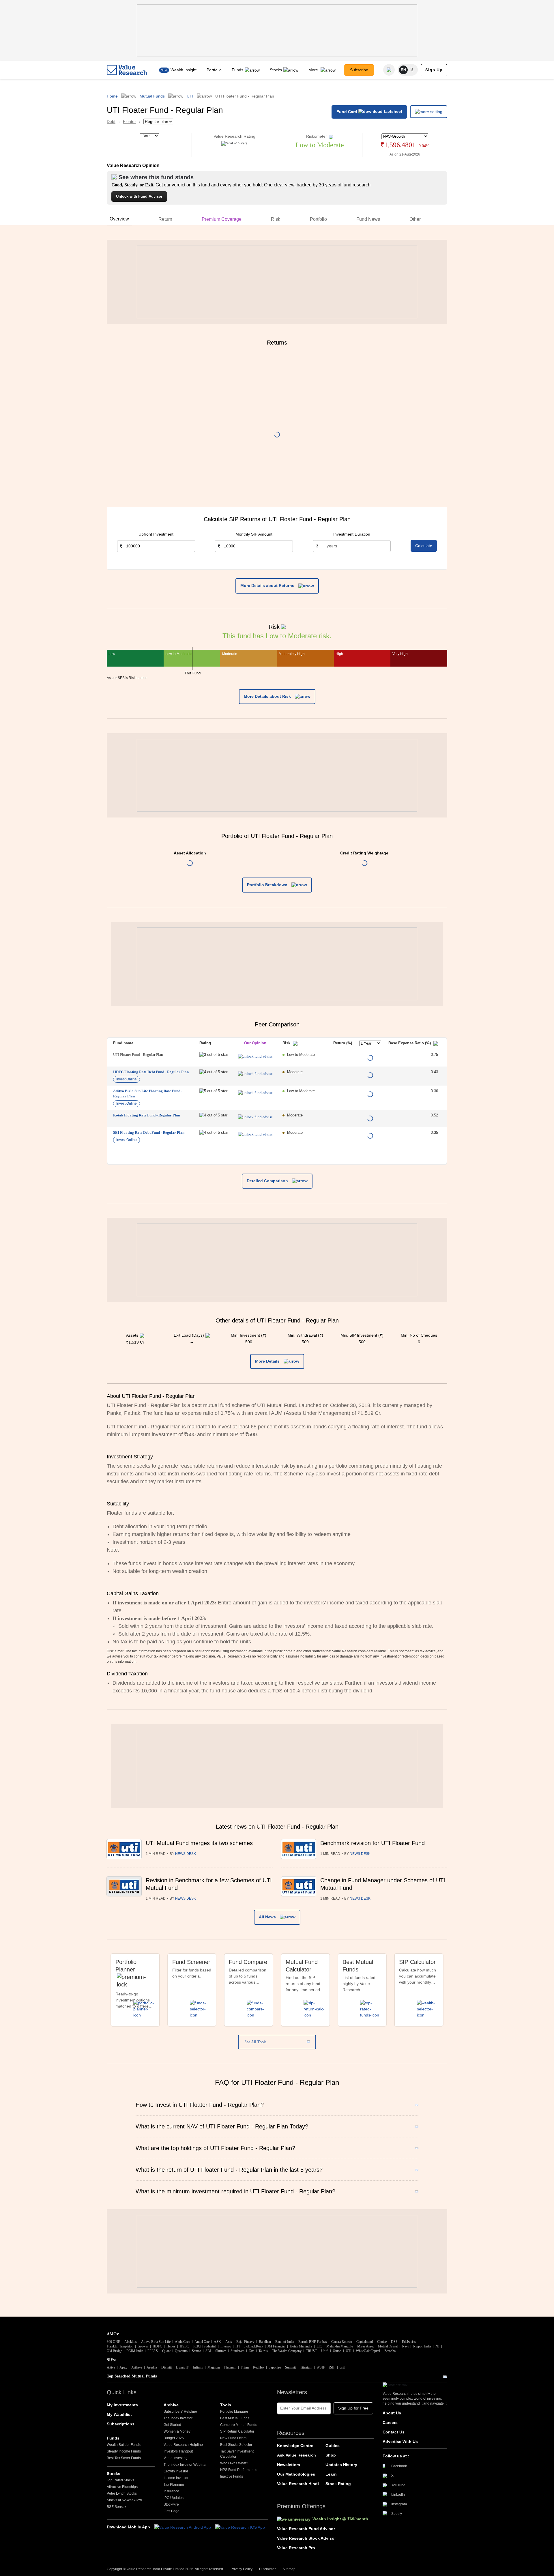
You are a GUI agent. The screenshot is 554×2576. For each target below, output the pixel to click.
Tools (226, 2405)
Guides (333, 2446)
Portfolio (214, 70)
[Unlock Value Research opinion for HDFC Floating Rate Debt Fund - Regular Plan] (255, 1074)
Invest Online (127, 1079)
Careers (390, 2422)
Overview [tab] (119, 219)
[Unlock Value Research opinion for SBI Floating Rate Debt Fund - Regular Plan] (255, 1134)
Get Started (172, 2425)
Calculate (424, 546)
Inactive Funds (232, 2476)
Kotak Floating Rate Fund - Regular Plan (147, 1115)
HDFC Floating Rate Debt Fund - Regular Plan (151, 1072)
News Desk (186, 1854)
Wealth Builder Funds (124, 2445)
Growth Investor (176, 2471)
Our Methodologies (296, 2474)
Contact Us (394, 2432)
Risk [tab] (276, 219)
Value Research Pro (296, 2548)
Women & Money (177, 2431)
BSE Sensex (117, 2507)
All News (268, 1917)
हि (412, 70)
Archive (171, 2405)
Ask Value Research (296, 2455)
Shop (331, 2455)
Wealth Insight (184, 70)
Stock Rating (338, 2484)
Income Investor (176, 2478)
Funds (237, 70)
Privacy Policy (242, 2569)
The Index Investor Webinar (185, 2465)
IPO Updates (174, 2498)
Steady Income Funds (124, 2451)
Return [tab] (165, 219)
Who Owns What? (234, 2463)
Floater (129, 121)
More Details (268, 1361)
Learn (331, 2474)
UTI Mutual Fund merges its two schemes (199, 1843)
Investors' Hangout (178, 2451)
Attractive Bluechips (122, 2487)
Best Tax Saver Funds (124, 2458)
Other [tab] (415, 219)
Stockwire (171, 2504)
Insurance (171, 2491)
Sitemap (289, 2569)
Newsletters (289, 2465)
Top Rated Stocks (120, 2480)
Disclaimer (267, 2569)
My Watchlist (119, 2414)
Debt (111, 121)
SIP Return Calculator (237, 2431)
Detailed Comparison (268, 1181)
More (314, 70)
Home (112, 96)
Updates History (341, 2465)
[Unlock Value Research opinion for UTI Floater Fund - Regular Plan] (255, 1056)
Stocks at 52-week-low (124, 2500)
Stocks (276, 70)
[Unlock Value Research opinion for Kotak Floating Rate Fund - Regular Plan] (255, 1117)
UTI (190, 96)
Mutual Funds (152, 96)
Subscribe (359, 70)
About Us (392, 2413)
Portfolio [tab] (318, 219)
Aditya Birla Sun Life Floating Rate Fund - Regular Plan (148, 1094)
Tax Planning (174, 2485)
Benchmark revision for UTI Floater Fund (373, 1843)
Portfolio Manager (234, 2412)
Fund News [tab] (368, 219)
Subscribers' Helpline (180, 2412)
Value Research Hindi (298, 2484)
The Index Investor (178, 2418)
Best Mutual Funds (235, 2418)
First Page (172, 2511)
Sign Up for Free (353, 2408)
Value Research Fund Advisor (306, 2529)
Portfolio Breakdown (268, 885)
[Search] (389, 70)
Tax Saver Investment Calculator (237, 2454)
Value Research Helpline (183, 2445)
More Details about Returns (268, 585)
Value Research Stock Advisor (306, 2538)
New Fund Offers (233, 2438)
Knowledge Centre (295, 2446)
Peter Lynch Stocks (122, 2493)
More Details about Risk (268, 696)
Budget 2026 (174, 2438)
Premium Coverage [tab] (222, 219)
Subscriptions (121, 2424)
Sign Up (434, 70)
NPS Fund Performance (239, 2470)
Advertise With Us (400, 2442)
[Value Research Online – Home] (127, 70)
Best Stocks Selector (236, 2445)
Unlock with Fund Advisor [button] (139, 196)
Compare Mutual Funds (239, 2425)
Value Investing (176, 2458)
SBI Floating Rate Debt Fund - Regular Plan (149, 1132)
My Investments (122, 2405)
